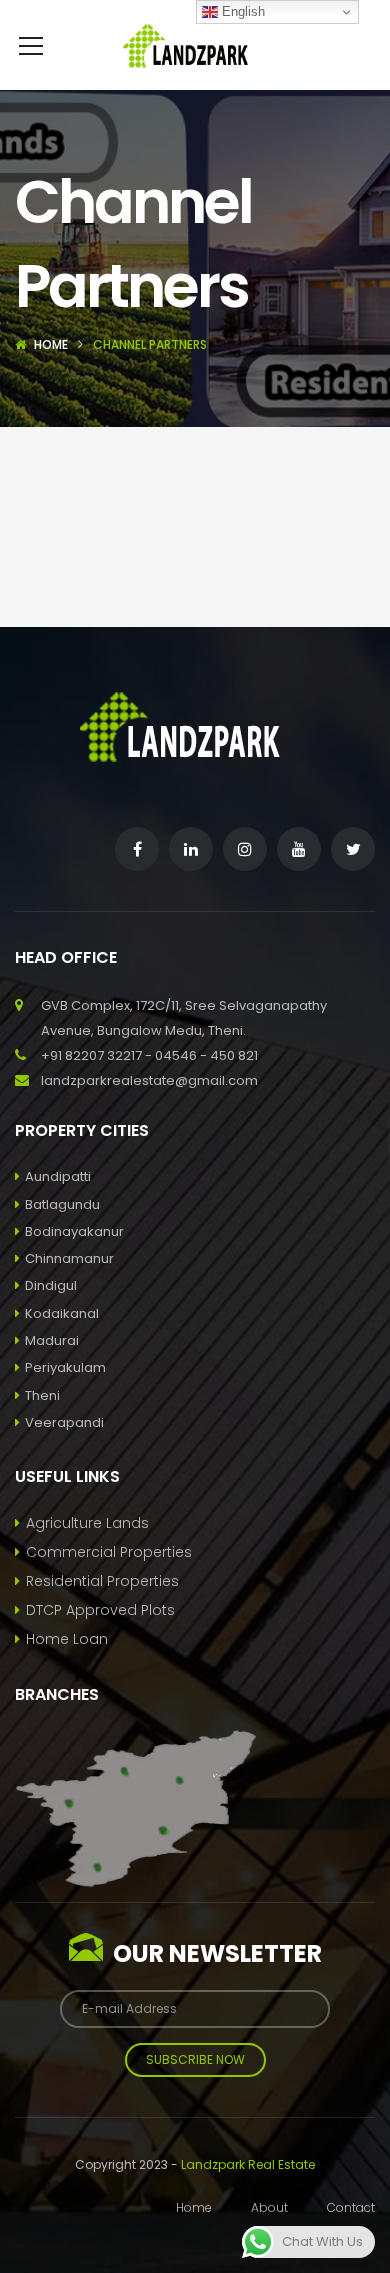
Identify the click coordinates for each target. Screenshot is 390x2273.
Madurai (52, 1340)
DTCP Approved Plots (100, 1610)
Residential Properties (102, 1581)
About (269, 2207)
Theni (42, 1395)
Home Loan (67, 1639)
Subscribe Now (195, 2059)
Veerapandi (64, 1422)
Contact (351, 2207)
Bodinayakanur (74, 1231)
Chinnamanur (69, 1258)
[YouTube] (299, 849)
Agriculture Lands (87, 1523)
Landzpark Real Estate (248, 2164)
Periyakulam (65, 1367)
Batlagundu (62, 1204)
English (241, 11)
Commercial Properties (109, 1552)
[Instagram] (245, 849)
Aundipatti (58, 1176)
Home (51, 344)
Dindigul (51, 1285)
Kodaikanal (62, 1313)
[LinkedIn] (191, 849)
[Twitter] (353, 849)
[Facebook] (137, 849)
